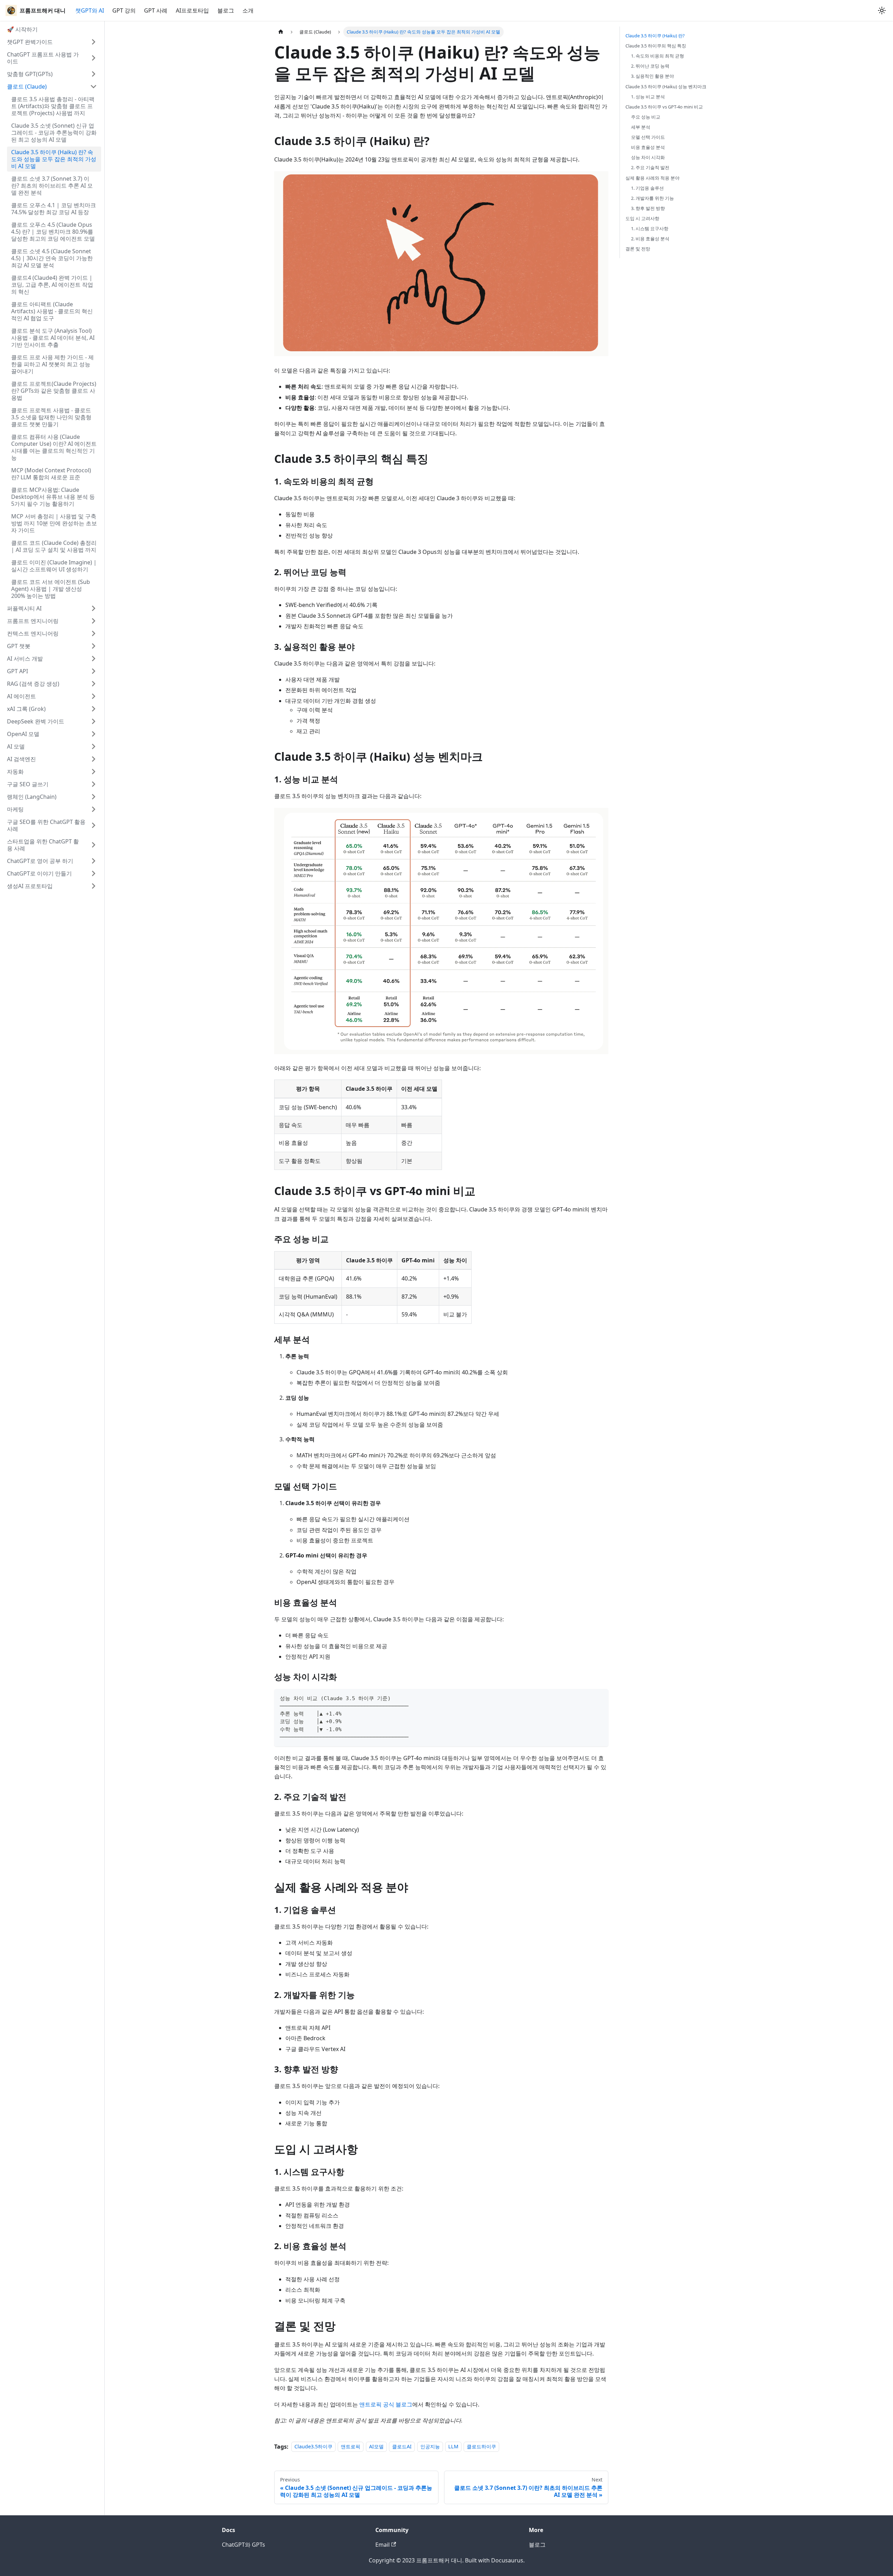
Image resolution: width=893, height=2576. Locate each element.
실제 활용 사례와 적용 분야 (652, 178)
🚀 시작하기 (22, 29)
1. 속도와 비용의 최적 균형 (658, 56)
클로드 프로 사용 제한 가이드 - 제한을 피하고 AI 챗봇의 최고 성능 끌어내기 (52, 364)
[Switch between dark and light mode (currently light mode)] (882, 10)
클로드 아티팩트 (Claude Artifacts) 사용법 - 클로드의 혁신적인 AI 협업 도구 (52, 311)
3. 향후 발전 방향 (648, 208)
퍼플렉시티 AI (24, 608)
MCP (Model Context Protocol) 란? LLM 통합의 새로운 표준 (51, 474)
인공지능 (430, 2447)
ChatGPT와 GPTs (243, 2545)
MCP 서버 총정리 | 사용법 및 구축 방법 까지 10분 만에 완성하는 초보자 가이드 (54, 523)
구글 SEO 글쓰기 (28, 784)
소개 (248, 10)
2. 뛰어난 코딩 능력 (650, 66)
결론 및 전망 (638, 249)
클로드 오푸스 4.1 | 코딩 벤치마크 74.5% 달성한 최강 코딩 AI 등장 (54, 209)
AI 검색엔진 (21, 759)
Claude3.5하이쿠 (313, 2447)
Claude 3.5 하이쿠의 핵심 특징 (656, 46)
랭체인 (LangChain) (32, 797)
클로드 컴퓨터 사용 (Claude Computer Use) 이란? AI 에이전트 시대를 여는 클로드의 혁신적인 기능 (54, 447)
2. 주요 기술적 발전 (650, 167)
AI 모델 (16, 746)
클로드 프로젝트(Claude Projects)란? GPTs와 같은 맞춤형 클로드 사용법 (54, 391)
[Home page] (281, 32)
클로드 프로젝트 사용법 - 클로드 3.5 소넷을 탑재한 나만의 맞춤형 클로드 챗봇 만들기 (51, 417)
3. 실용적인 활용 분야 (652, 76)
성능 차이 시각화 (648, 157)
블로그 (226, 10)
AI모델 (376, 2447)
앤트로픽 (351, 2447)
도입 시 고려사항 (642, 218)
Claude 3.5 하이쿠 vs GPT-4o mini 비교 (664, 107)
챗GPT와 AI (90, 10)
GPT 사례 (156, 10)
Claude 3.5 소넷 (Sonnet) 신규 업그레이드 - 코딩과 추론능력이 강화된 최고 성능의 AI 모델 (54, 133)
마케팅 (15, 809)
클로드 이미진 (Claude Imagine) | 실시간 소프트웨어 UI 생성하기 (54, 566)
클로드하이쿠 (481, 2447)
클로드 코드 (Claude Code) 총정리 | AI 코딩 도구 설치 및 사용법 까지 (54, 546)
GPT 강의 (124, 10)
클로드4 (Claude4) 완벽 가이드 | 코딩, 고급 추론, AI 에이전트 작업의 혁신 (52, 285)
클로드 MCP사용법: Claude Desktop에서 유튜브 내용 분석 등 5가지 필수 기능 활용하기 (53, 497)
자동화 (15, 772)
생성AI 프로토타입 (30, 886)
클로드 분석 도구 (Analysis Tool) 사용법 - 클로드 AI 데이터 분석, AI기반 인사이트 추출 (53, 338)
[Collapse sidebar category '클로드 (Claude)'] (93, 87)
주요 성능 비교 (646, 117)
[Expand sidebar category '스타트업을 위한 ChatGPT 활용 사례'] (93, 845)
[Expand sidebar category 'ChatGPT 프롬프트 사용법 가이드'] (93, 58)
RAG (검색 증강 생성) (33, 684)
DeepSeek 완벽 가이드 (36, 721)
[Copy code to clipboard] (600, 1698)
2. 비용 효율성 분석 (650, 239)
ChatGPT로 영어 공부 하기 (40, 861)
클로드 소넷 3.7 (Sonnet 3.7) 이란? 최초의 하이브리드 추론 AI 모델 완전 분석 (52, 186)
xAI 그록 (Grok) (26, 709)
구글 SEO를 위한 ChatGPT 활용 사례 (46, 825)
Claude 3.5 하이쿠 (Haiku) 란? (655, 36)
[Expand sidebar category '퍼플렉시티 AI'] (93, 608)
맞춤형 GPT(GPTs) (30, 74)
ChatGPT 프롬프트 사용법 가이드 (43, 58)
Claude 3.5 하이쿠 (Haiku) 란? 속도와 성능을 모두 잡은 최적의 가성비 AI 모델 (54, 159)
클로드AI (402, 2447)
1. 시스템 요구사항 (650, 228)
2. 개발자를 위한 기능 (652, 198)
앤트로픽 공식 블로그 (386, 2404)
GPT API (17, 671)
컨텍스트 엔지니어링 (33, 633)
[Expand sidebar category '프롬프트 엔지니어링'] (93, 621)
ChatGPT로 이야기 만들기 (39, 873)
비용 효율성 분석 (648, 147)
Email (382, 2545)
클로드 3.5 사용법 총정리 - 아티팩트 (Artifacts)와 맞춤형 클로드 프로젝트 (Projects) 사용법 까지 (53, 106)
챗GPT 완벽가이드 (30, 42)
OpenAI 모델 (23, 734)
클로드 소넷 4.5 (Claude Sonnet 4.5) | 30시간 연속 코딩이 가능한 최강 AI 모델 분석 (52, 258)
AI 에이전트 (21, 696)
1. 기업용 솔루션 (647, 188)
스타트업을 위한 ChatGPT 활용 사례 (43, 845)
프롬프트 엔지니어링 (33, 621)
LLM (453, 2447)
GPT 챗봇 (19, 646)
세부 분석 (641, 127)
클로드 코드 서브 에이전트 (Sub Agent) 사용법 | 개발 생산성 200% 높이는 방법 (51, 589)
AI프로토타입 (192, 10)
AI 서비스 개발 (25, 659)
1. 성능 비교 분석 (648, 97)
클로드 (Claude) (27, 87)
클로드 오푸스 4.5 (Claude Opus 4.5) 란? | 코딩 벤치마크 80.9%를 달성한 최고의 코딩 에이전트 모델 (53, 232)
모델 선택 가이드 (648, 137)
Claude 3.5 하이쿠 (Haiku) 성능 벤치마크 (666, 87)
